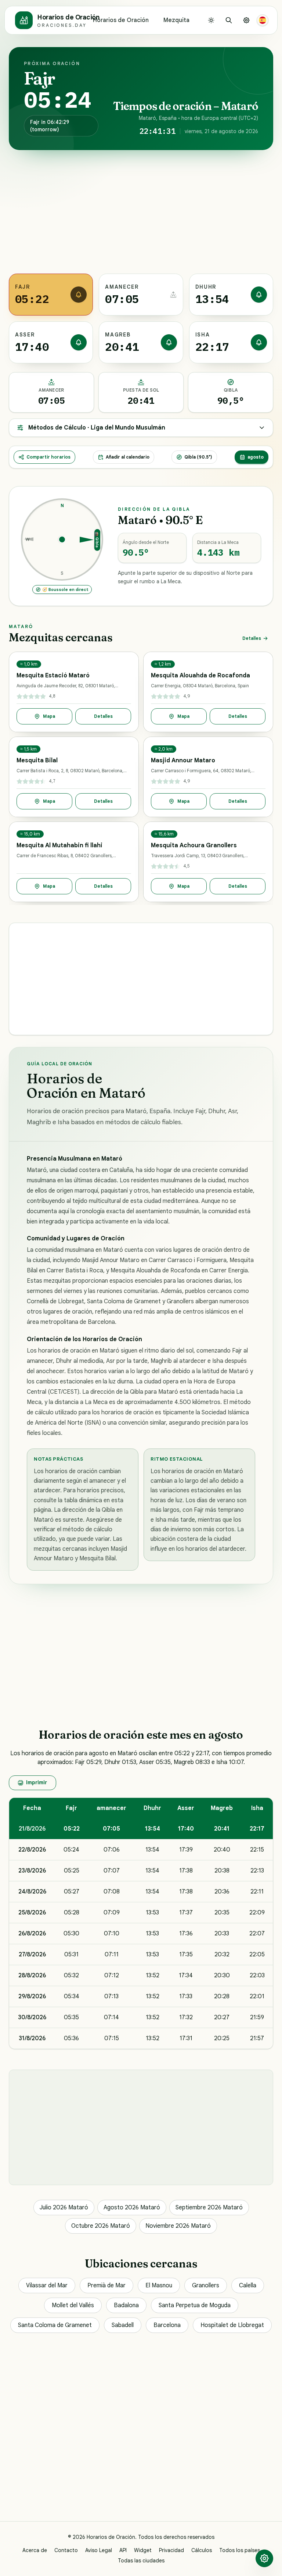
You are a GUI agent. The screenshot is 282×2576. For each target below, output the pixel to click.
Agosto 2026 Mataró (132, 2208)
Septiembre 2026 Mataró (209, 2208)
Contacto (66, 2550)
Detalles (252, 638)
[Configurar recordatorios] (79, 295)
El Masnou (159, 2285)
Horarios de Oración (121, 20)
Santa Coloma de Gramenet (55, 2325)
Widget (143, 2550)
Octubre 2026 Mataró (101, 2226)
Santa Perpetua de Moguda (195, 2305)
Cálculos (202, 2550)
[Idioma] (263, 20)
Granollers (206, 2285)
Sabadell (123, 2325)
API (123, 2550)
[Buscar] (229, 20)
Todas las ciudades (141, 2561)
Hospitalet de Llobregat (232, 2325)
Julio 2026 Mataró (64, 2208)
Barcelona (167, 2325)
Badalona (126, 2305)
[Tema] (211, 20)
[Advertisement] (141, 212)
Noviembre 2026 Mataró (178, 2226)
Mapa (49, 716)
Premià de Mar (106, 2285)
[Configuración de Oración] (246, 20)
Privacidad (171, 2550)
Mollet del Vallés (73, 2305)
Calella (248, 2285)
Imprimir (37, 1782)
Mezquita (176, 20)
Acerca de (35, 2550)
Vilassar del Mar (47, 2285)
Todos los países (240, 2550)
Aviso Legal (99, 2550)
